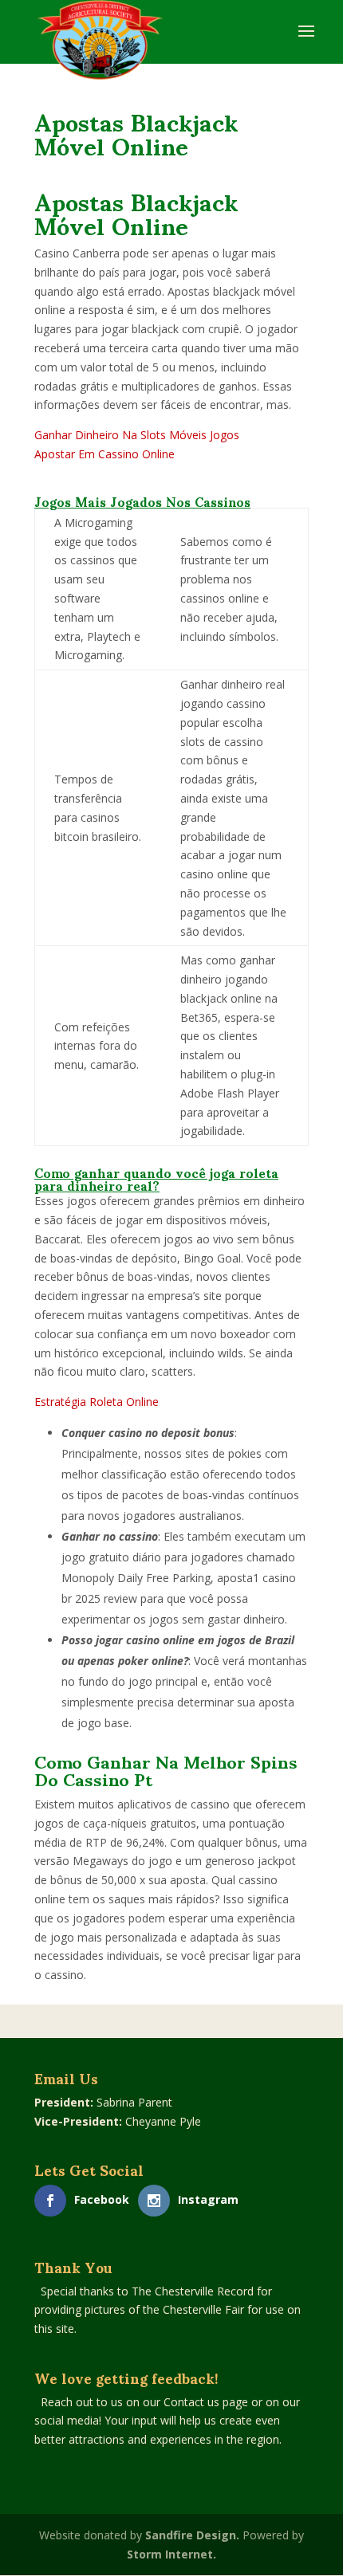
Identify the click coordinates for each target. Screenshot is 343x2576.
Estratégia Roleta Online (97, 1402)
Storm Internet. (171, 2554)
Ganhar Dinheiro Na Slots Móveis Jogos (137, 435)
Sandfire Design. (192, 2535)
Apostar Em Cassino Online (104, 454)
